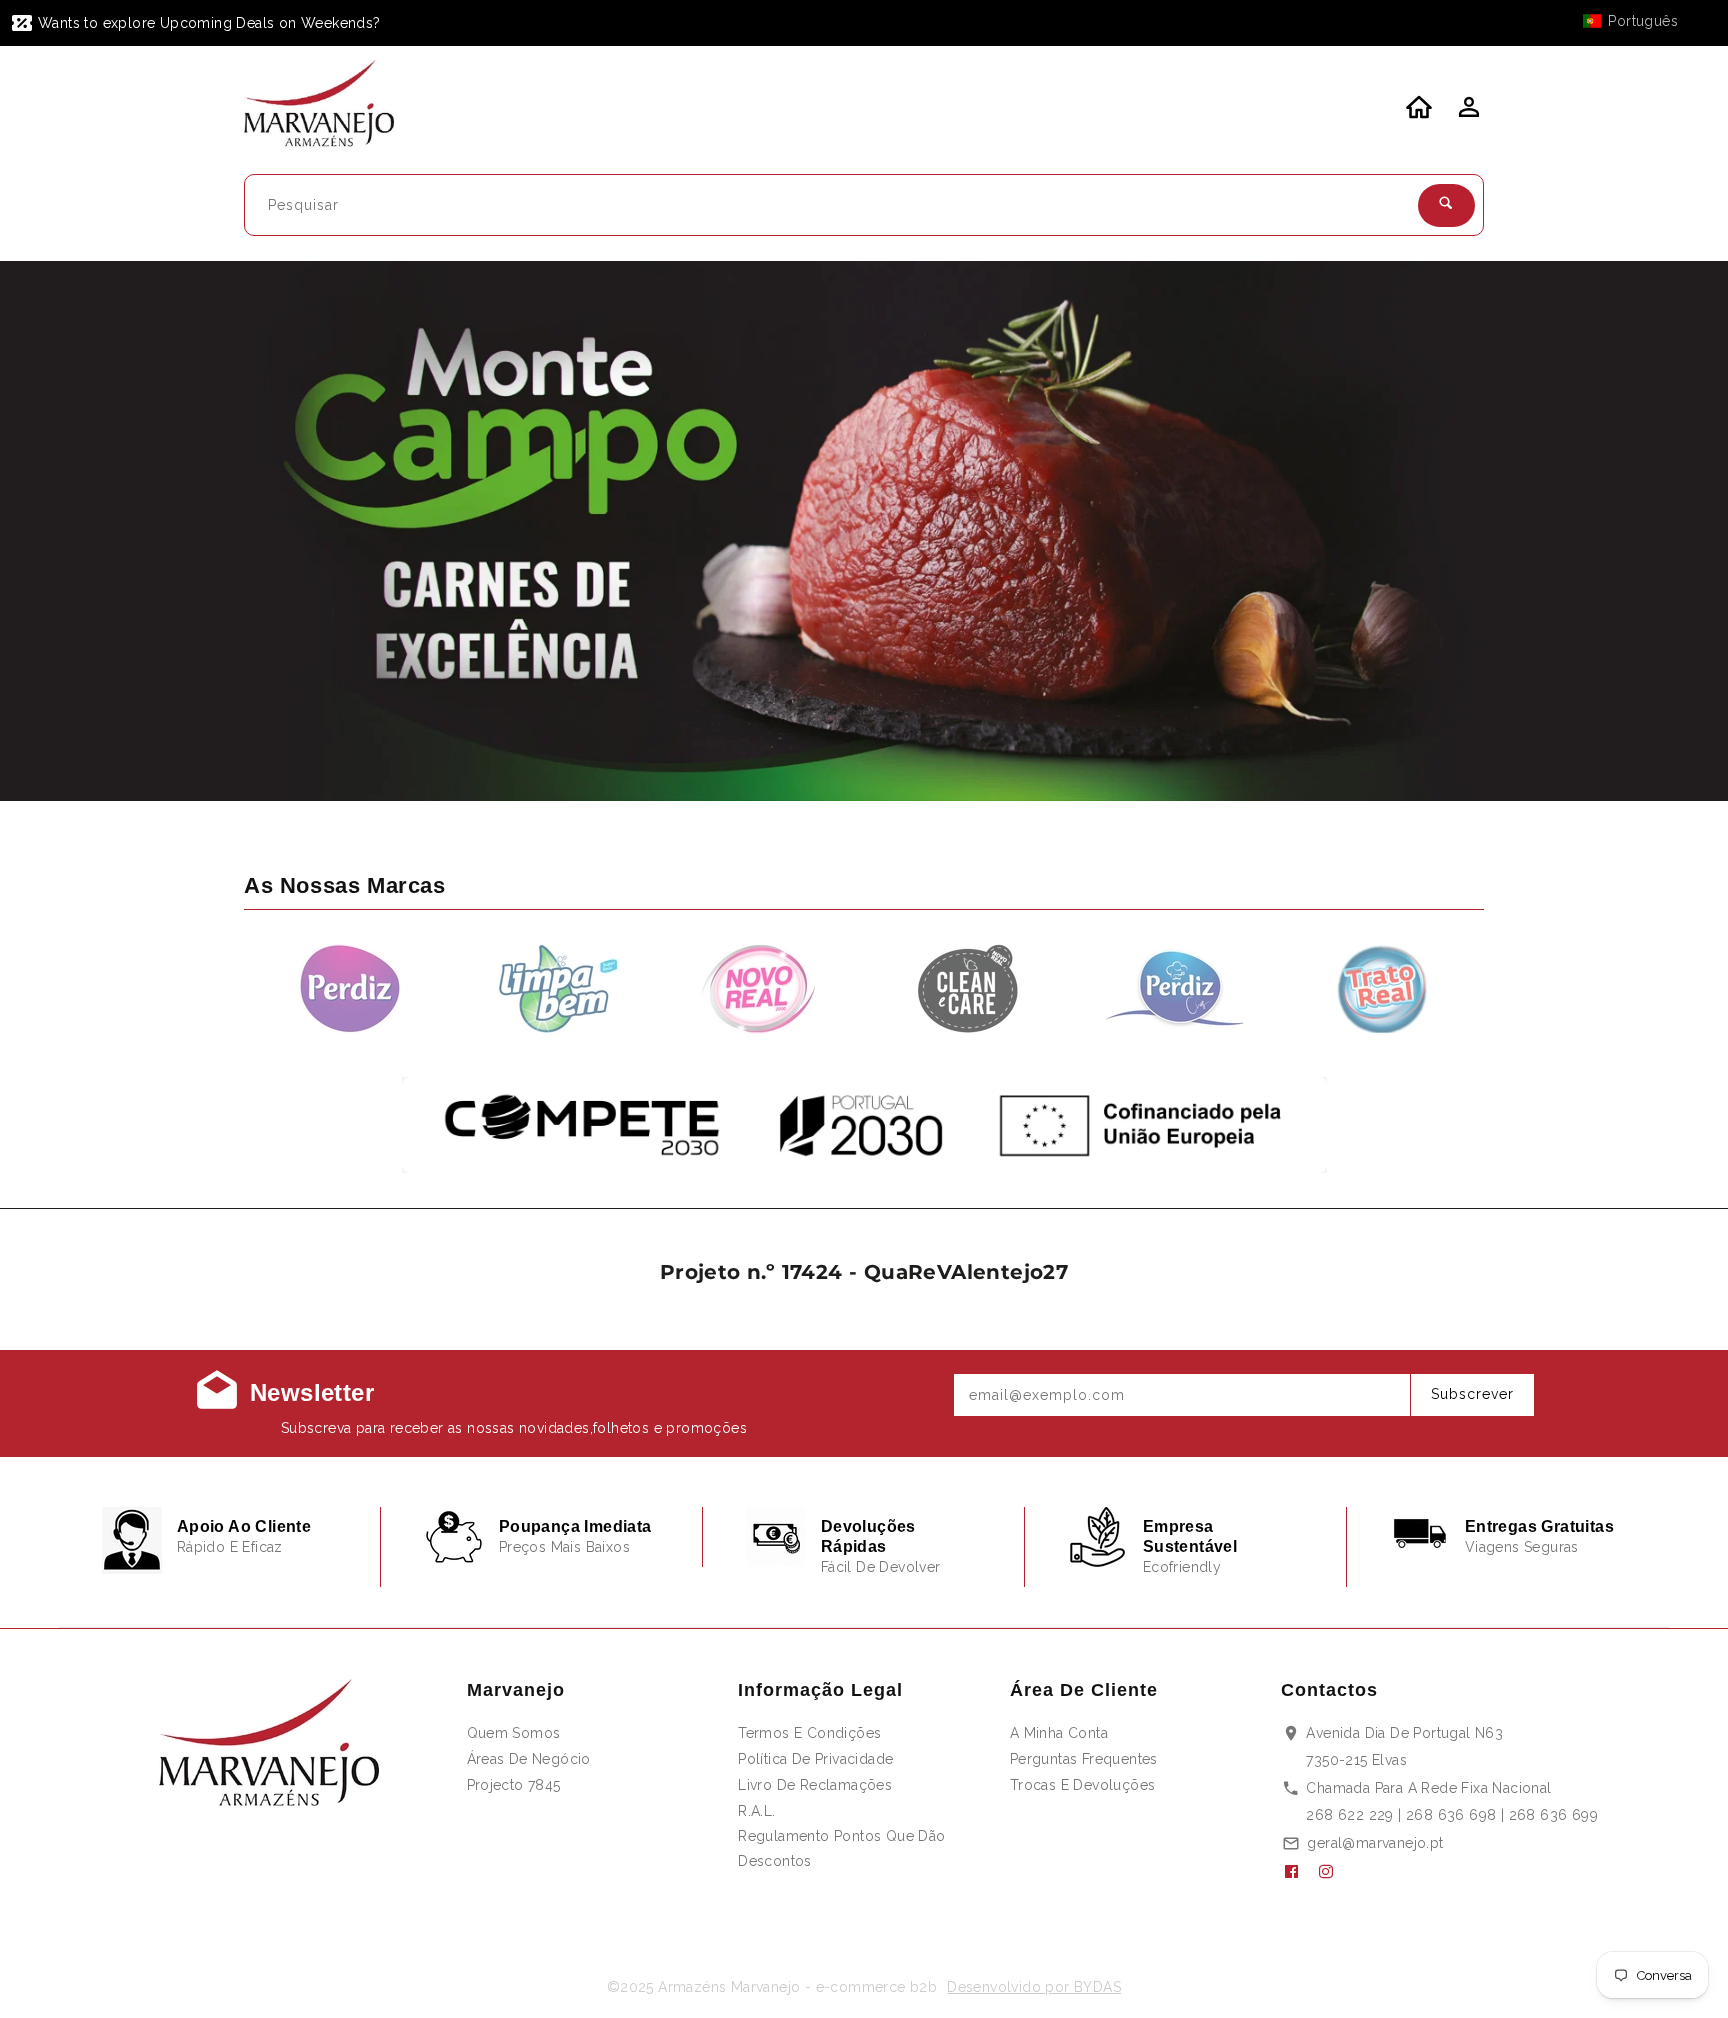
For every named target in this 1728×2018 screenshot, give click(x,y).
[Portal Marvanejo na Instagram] (1334, 1872)
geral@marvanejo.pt (1375, 1843)
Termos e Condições (809, 1733)
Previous (67, 531)
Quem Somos (514, 1733)
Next (1660, 531)
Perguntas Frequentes (1084, 1759)
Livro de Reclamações (815, 1785)
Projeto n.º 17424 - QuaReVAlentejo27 (864, 1272)
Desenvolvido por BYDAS (1034, 1987)
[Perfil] (1467, 113)
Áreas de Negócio (529, 1759)
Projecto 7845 (514, 1785)
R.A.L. (756, 1811)
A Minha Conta (1059, 1733)
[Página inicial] (331, 107)
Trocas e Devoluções (1083, 1785)
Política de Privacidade (815, 1759)
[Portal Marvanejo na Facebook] (1299, 1872)
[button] (1640, 21)
